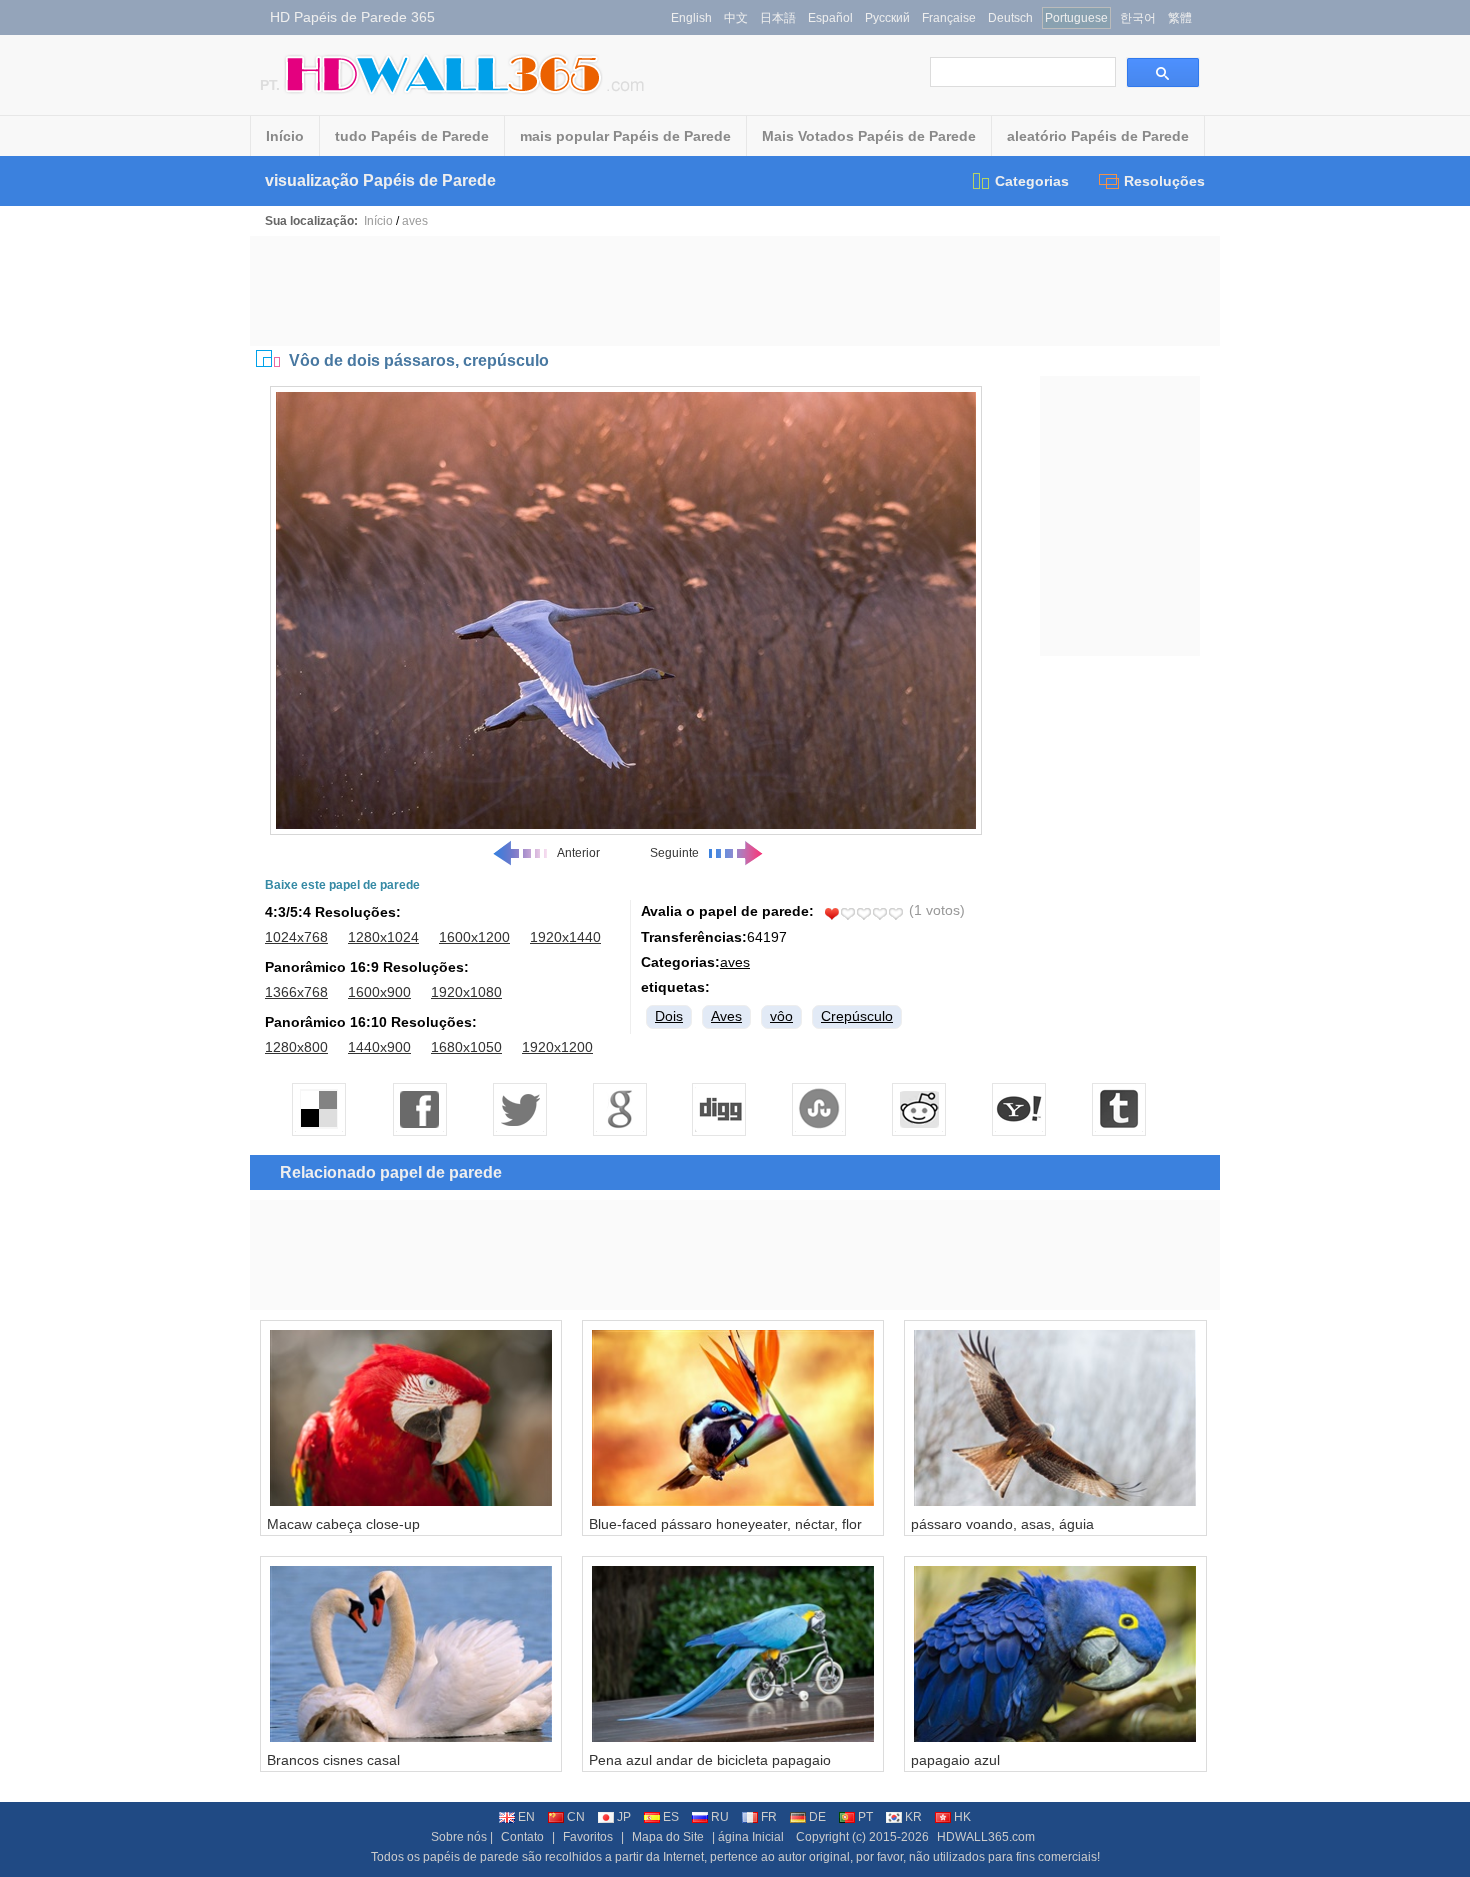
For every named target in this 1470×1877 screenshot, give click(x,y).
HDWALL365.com (986, 1837)
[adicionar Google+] (620, 1109)
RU (720, 1817)
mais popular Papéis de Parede (625, 136)
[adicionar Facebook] (420, 1109)
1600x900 (379, 992)
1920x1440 (565, 937)
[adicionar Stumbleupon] (820, 1109)
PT (865, 1817)
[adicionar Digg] (720, 1109)
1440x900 (379, 1047)
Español (830, 18)
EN (526, 1817)
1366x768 (296, 992)
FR (769, 1817)
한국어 (1138, 18)
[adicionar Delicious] (320, 1109)
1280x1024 (383, 937)
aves (415, 221)
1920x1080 (466, 992)
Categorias (1032, 181)
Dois (669, 1016)
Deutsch (1010, 18)
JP (624, 1817)
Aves (726, 1016)
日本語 (778, 18)
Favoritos (588, 1837)
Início (285, 136)
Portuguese (1076, 18)
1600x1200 (474, 937)
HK (962, 1817)
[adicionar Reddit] (920, 1109)
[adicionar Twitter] (520, 1109)
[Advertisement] (735, 291)
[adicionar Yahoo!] (1020, 1109)
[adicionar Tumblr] (1120, 1109)
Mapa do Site (668, 1837)
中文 (736, 18)
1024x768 (296, 937)
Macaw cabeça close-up (343, 1524)
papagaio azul (955, 1760)
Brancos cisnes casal (333, 1760)
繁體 (1180, 18)
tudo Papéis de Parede (412, 136)
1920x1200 (557, 1047)
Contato (522, 1837)
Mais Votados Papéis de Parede (869, 136)
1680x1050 (466, 1047)
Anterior (578, 853)
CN (576, 1817)
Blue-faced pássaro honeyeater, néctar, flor (725, 1524)
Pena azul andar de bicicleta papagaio (710, 1760)
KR (913, 1817)
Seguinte (674, 853)
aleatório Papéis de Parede (1098, 136)
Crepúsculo (857, 1016)
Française (949, 18)
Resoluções (1164, 181)
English (691, 18)
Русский (887, 18)
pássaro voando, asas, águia (1002, 1524)
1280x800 (296, 1047)
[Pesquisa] (1163, 72)
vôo (781, 1016)
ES (671, 1817)
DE (817, 1817)
